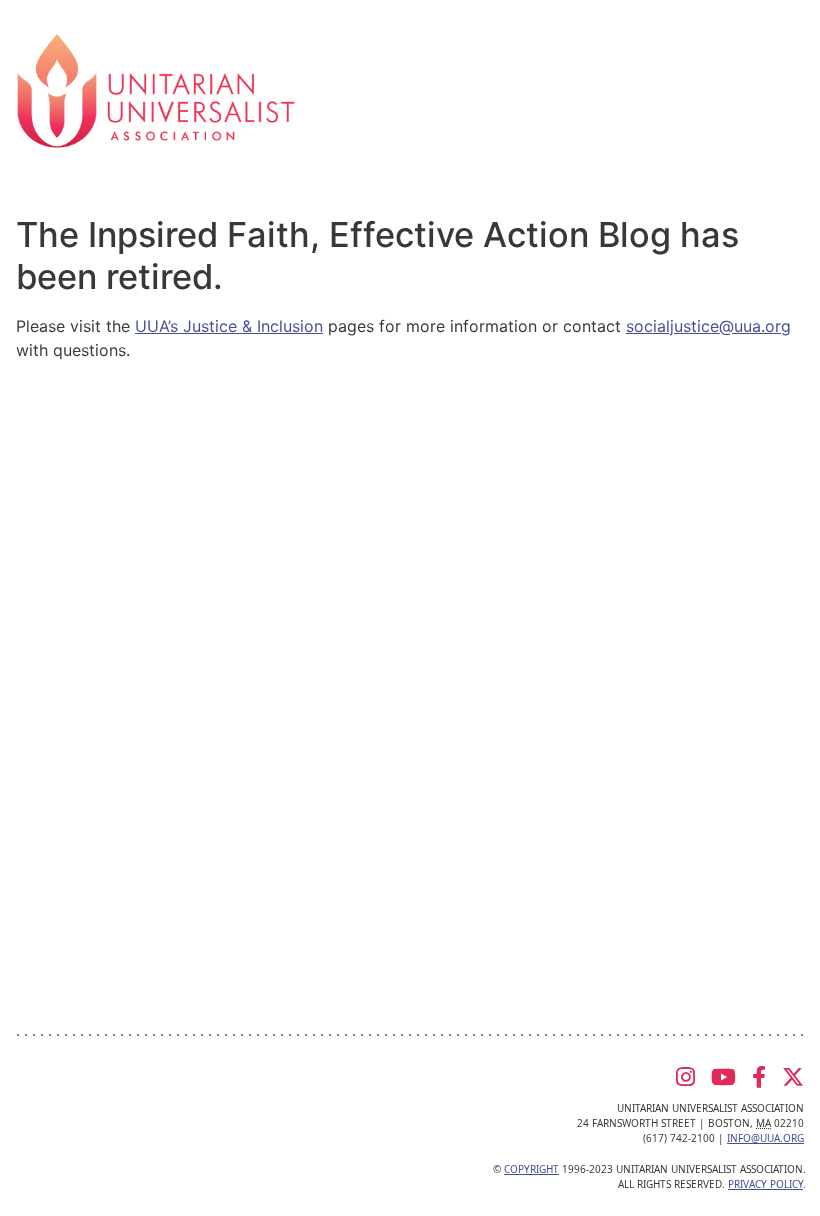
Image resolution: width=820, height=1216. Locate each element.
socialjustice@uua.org (708, 326)
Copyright (531, 1169)
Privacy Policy (765, 1184)
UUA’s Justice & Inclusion (229, 326)
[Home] (156, 89)
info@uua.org (765, 1138)
